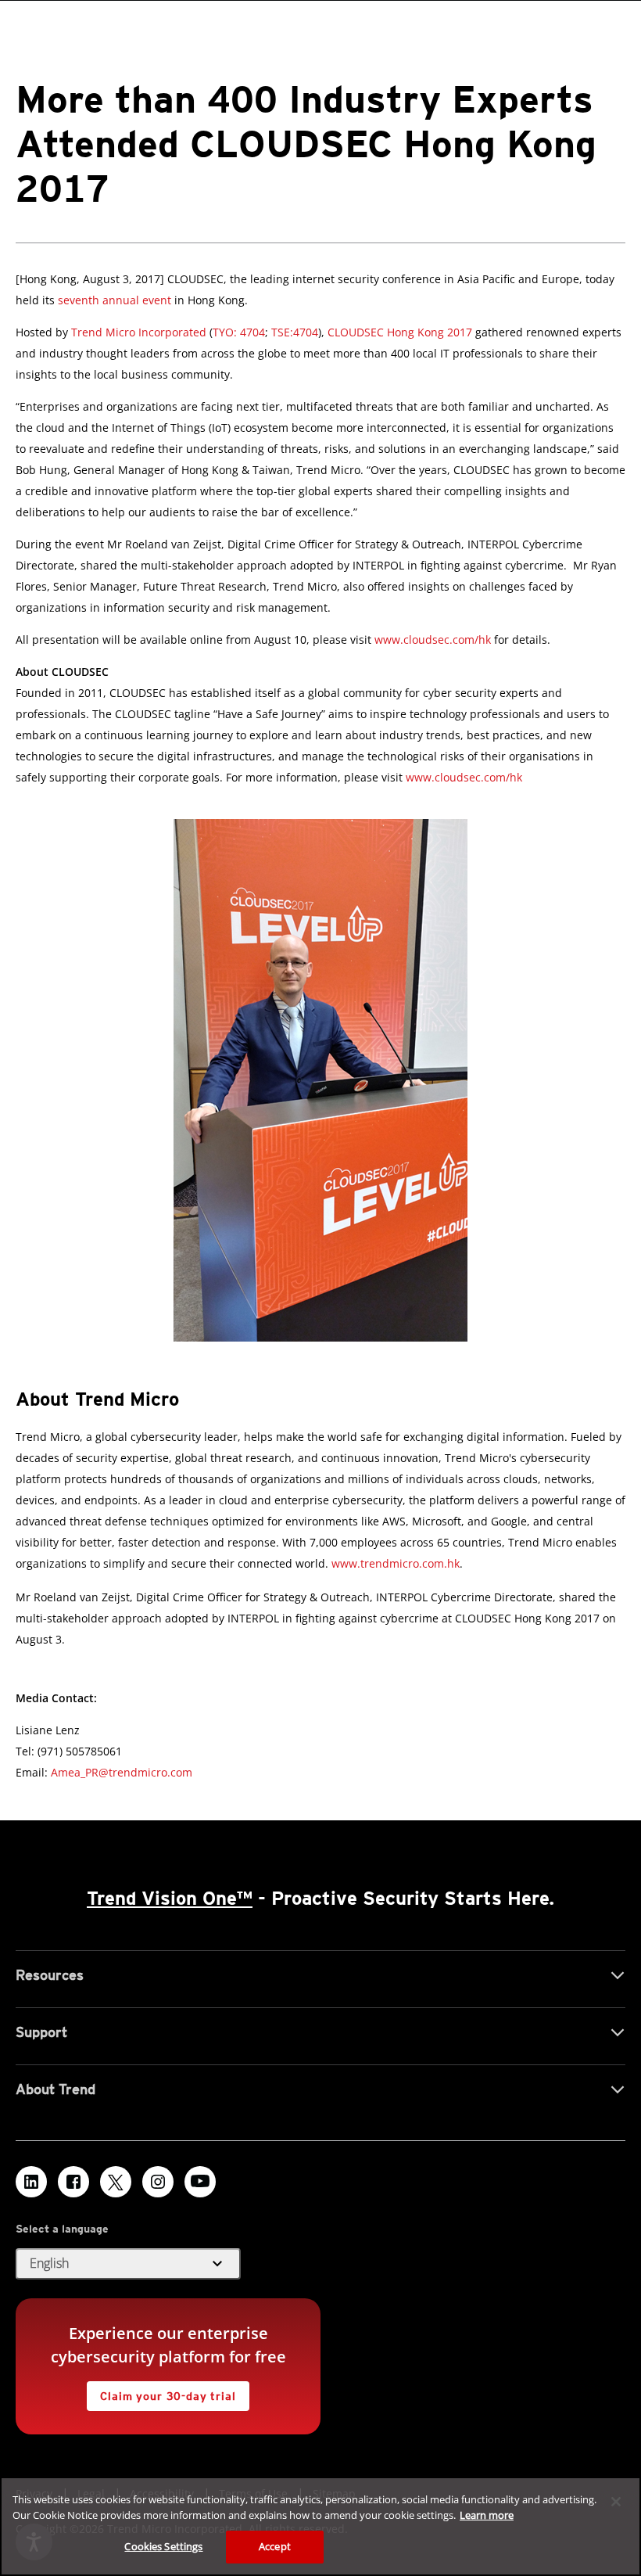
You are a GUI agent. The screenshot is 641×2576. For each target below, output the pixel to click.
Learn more (487, 2515)
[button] (128, 2264)
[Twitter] (116, 2182)
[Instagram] (158, 2182)
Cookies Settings (163, 2546)
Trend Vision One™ (170, 1898)
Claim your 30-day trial (161, 2392)
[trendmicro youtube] (200, 2182)
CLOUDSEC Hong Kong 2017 (400, 332)
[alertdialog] (320, 2526)
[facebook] (73, 2182)
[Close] (616, 2502)
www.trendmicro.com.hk (396, 1563)
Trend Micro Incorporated (139, 332)
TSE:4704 (295, 332)
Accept (275, 2546)
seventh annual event (115, 300)
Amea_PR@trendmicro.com (122, 1772)
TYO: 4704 (239, 332)
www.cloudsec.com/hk (433, 640)
